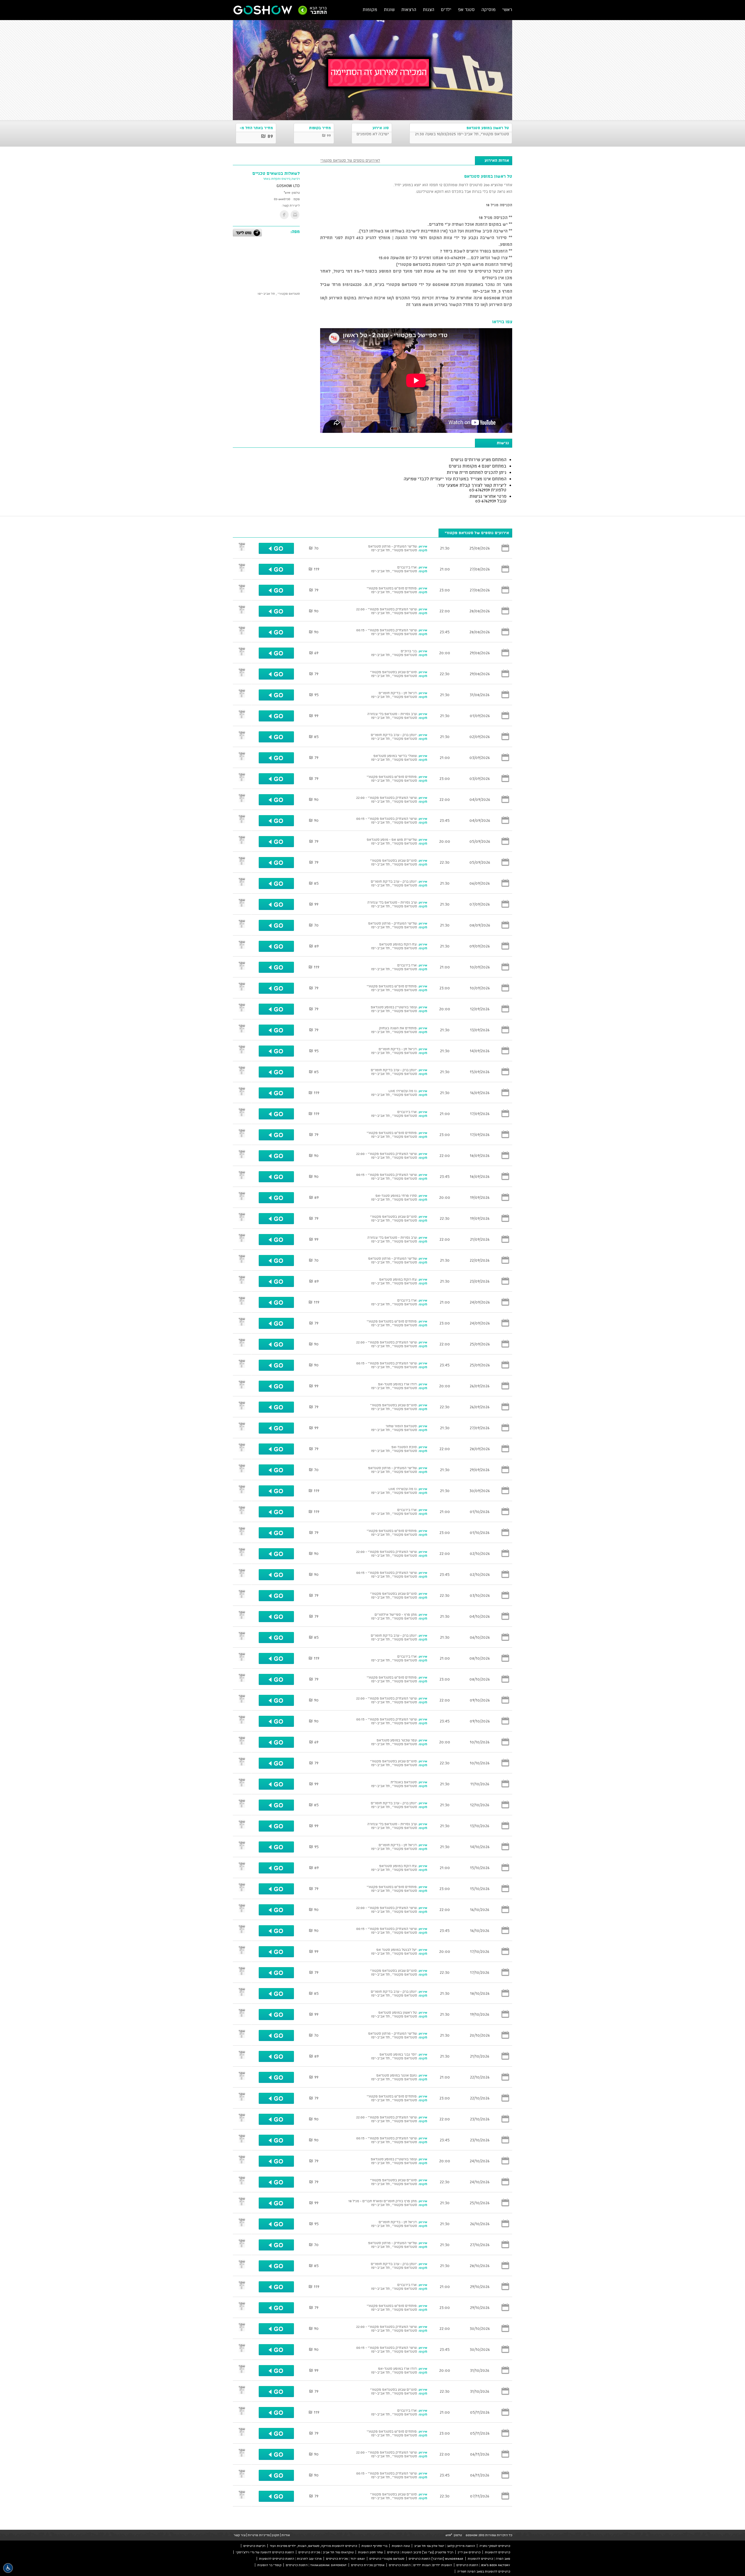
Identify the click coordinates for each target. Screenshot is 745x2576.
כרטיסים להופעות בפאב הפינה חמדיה (484, 2571)
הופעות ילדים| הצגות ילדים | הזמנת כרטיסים (420, 2565)
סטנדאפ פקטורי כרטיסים (387, 2559)
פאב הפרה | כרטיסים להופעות (489, 2559)
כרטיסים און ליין (469, 2552)
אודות (286, 2535)
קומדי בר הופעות (269, 2565)
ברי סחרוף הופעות (374, 2546)
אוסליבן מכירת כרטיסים (368, 2565)
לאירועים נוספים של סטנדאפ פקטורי (350, 160)
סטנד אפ (466, 9)
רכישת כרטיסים (254, 2546)
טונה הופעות (401, 2546)
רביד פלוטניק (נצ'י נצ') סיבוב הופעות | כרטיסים (420, 2552)
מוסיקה (488, 9)
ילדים (446, 9)
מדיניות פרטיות (259, 2535)
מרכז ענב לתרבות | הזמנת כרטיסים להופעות (290, 2559)
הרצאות (409, 9)
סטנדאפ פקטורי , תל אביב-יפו (279, 294)
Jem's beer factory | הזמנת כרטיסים (483, 2565)
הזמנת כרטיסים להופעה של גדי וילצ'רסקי (265, 2552)
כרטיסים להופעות (497, 2552)
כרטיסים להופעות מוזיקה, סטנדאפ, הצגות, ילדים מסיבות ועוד (313, 2546)
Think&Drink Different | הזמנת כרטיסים (316, 2565)
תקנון (276, 2535)
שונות (389, 9)
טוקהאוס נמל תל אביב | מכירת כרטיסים (326, 2552)
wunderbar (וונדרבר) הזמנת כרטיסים (436, 2559)
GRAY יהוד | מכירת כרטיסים (345, 2559)
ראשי (507, 9)
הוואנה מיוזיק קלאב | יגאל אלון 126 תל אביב (445, 2546)
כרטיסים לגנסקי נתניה (495, 2546)
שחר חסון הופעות (370, 2552)
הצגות (429, 9)
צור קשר (240, 2535)
